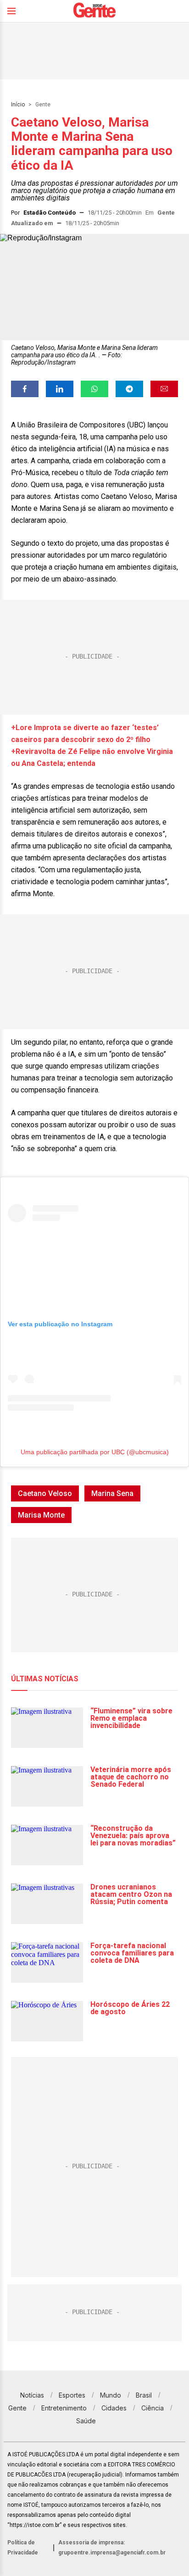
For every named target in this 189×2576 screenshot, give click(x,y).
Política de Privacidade (23, 2548)
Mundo (111, 2395)
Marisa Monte (41, 1515)
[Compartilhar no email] (164, 389)
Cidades (114, 2408)
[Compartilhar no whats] (94, 389)
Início (18, 105)
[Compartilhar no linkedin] (60, 389)
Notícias (32, 2395)
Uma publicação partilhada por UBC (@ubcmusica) (95, 1452)
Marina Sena (112, 1493)
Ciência (153, 2408)
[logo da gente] (94, 11)
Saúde (86, 2421)
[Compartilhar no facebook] (25, 389)
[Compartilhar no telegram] (129, 389)
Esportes (72, 2395)
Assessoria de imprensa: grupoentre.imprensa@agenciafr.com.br (112, 2548)
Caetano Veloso (45, 1493)
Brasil (144, 2395)
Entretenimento (64, 2408)
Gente (43, 105)
